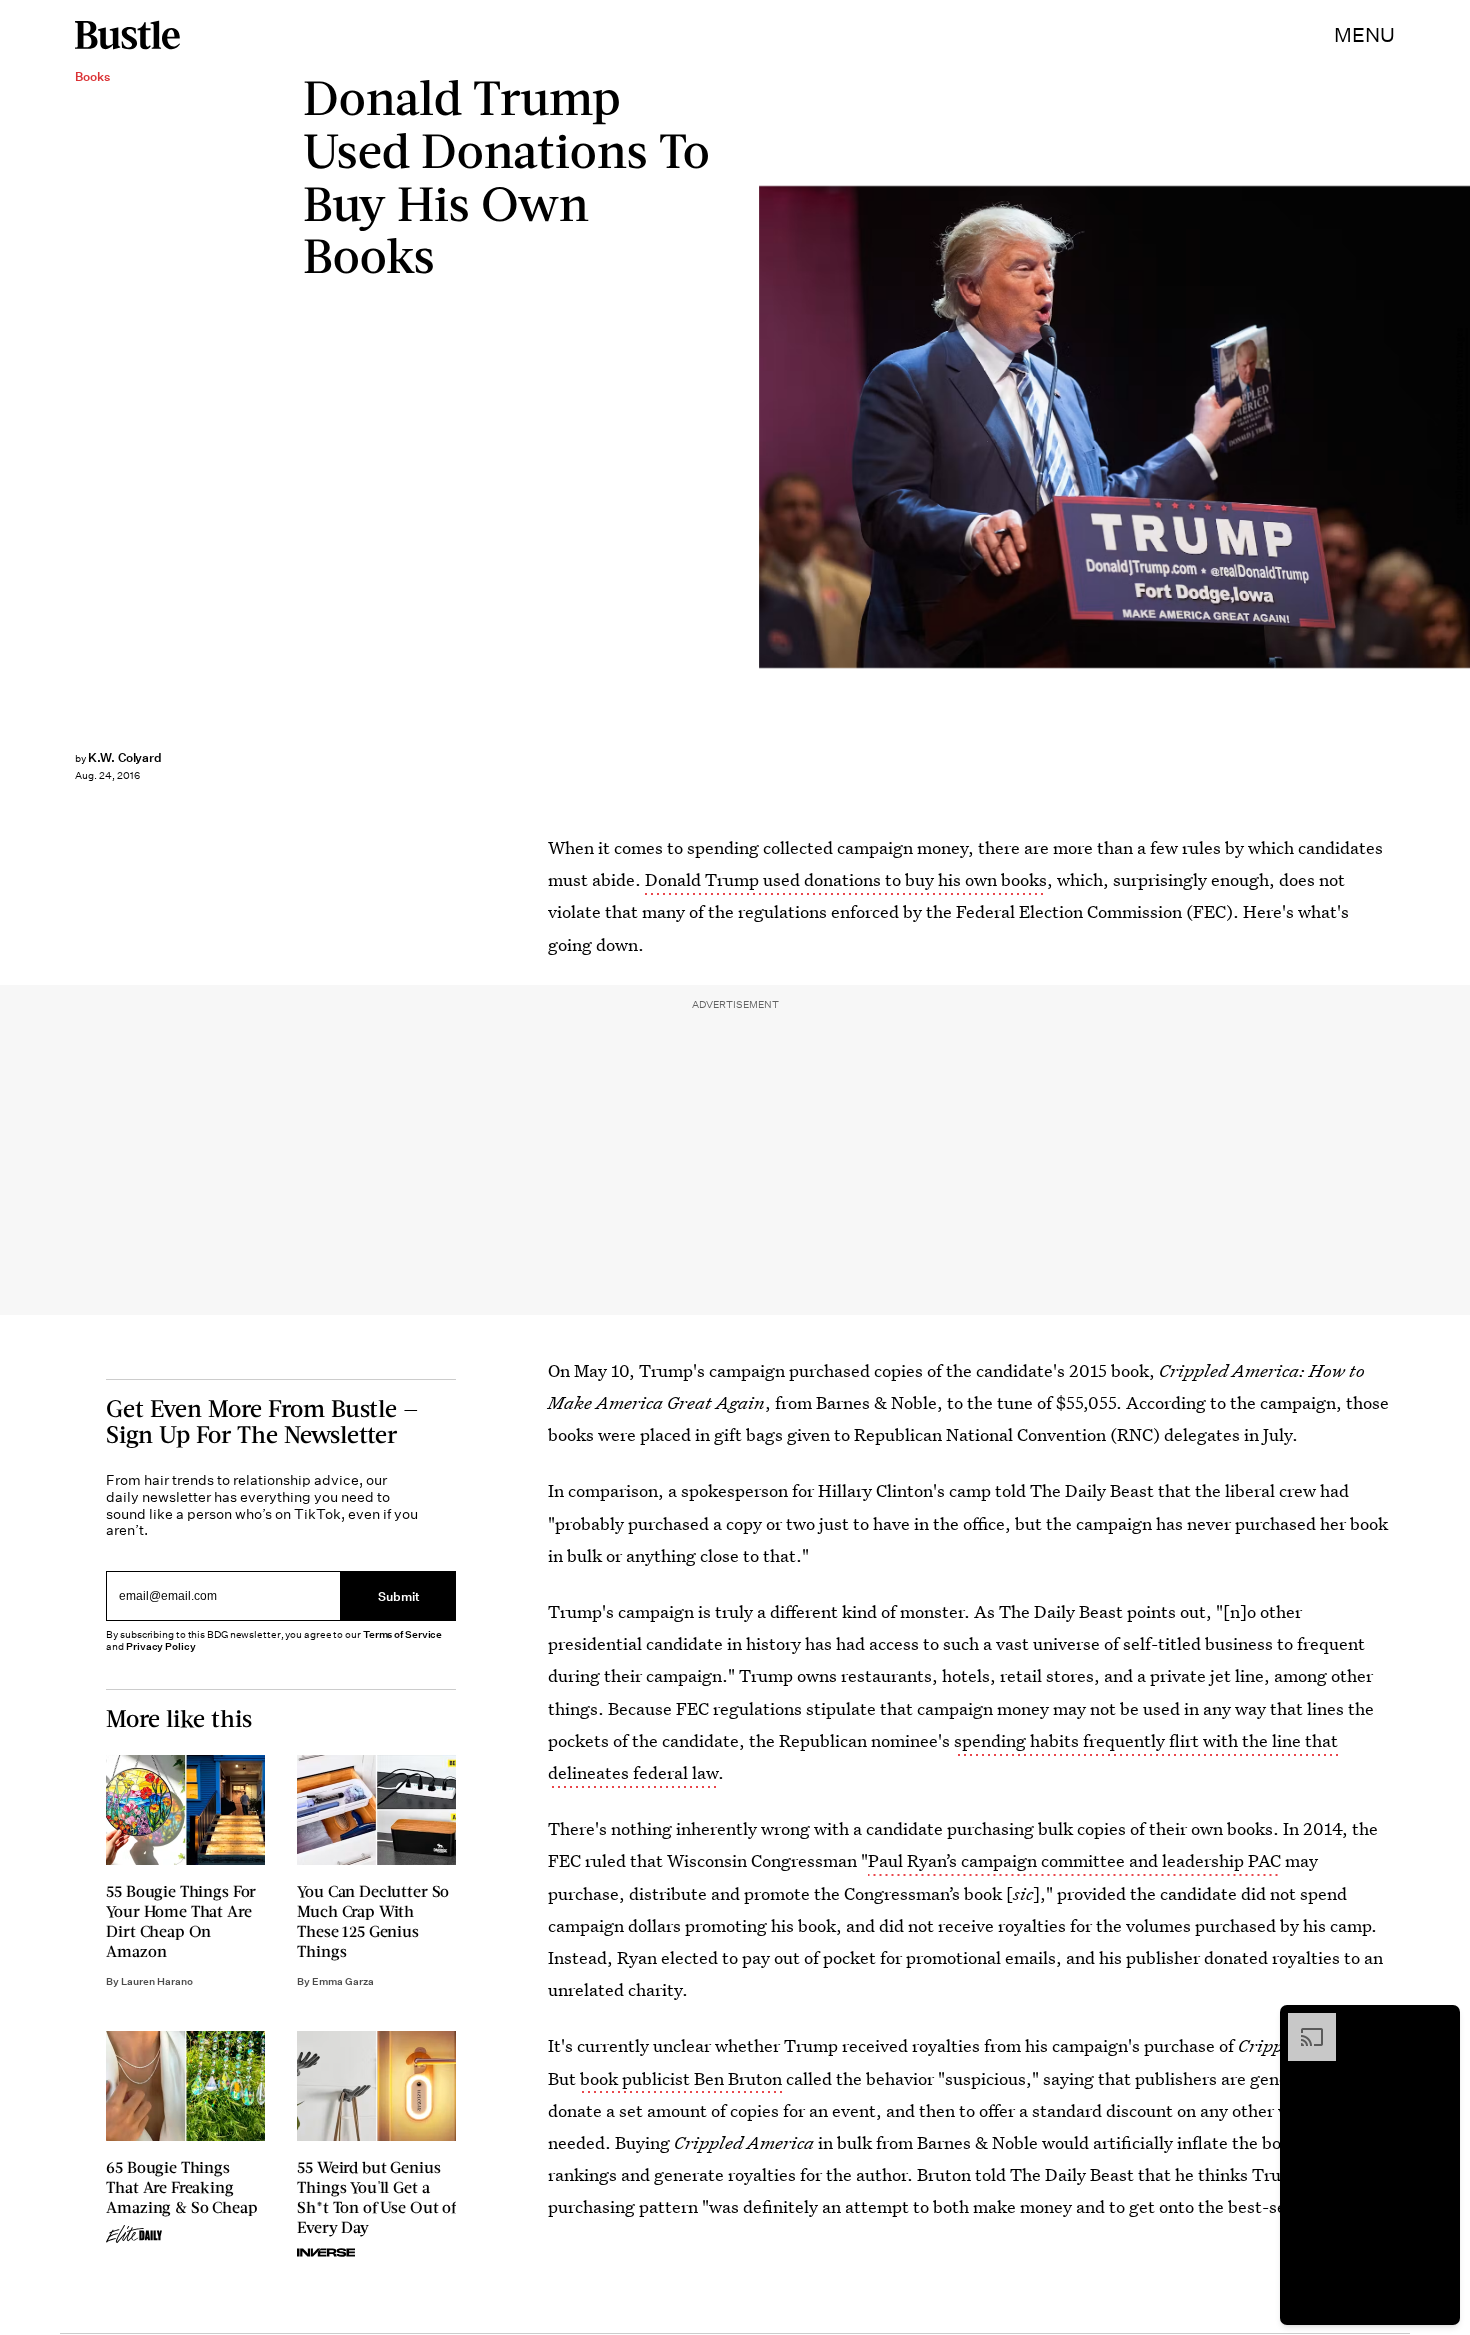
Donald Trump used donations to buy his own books (846, 879)
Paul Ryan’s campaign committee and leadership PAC (1074, 1860)
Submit (399, 1595)
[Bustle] (127, 35)
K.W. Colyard (125, 757)
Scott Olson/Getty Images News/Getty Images (1460, 427)
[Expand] (1302, 2023)
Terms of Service (402, 1634)
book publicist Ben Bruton (681, 2078)
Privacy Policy (161, 1646)
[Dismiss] (1438, 2023)
